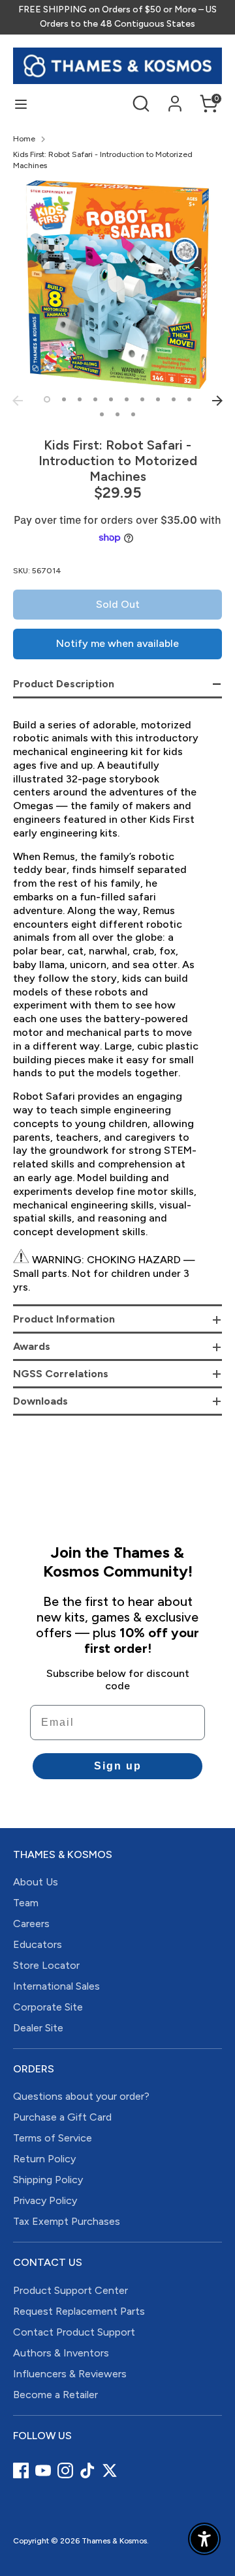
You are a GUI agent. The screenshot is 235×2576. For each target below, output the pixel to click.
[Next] (217, 401)
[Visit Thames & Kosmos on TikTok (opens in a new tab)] (87, 2470)
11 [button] (102, 414)
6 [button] (127, 399)
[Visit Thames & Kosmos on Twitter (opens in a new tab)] (110, 2470)
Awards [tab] (32, 1346)
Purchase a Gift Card (62, 2117)
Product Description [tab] (64, 684)
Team (26, 1903)
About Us (36, 1882)
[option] (117, 285)
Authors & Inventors (61, 2353)
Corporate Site (48, 2007)
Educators (38, 1944)
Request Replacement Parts (79, 2311)
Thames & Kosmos (114, 2541)
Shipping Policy (48, 2180)
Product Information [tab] (64, 1319)
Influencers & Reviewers (70, 2374)
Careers (31, 1924)
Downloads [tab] (40, 1401)
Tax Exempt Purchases (67, 2221)
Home (24, 139)
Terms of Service (53, 2138)
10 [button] (189, 399)
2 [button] (64, 399)
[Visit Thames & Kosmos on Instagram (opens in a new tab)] (65, 2470)
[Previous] (18, 401)
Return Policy (44, 2159)
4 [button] (95, 399)
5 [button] (111, 399)
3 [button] (80, 399)
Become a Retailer (55, 2395)
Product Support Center (70, 2290)
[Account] (175, 97)
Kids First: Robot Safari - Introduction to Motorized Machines (103, 160)
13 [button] (133, 414)
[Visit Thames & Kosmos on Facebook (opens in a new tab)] (21, 2470)
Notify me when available (117, 643)
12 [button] (117, 414)
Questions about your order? (81, 2096)
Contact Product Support (74, 2332)
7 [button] (142, 399)
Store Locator (46, 1965)
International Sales (56, 1986)
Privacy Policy (45, 2200)
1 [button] (47, 399)
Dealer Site (38, 2028)
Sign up (118, 1766)
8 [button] (158, 399)
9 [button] (174, 399)
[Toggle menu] (21, 104)
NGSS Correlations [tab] (61, 1374)
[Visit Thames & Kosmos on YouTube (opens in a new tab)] (43, 2470)
